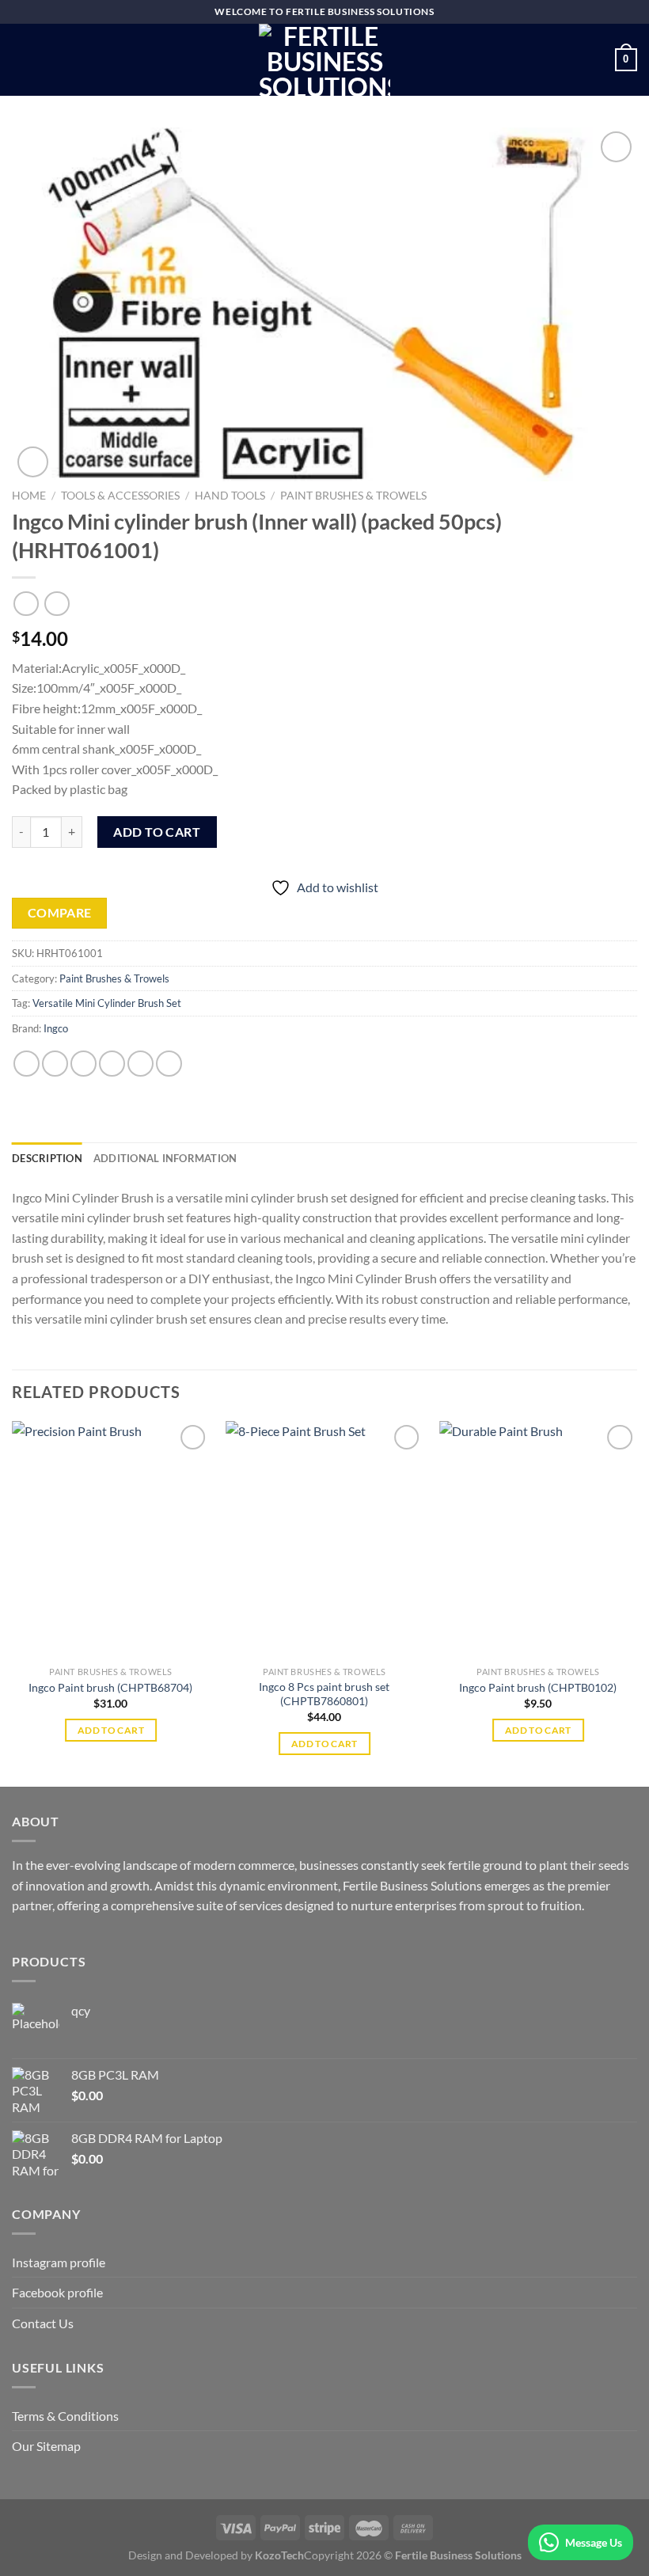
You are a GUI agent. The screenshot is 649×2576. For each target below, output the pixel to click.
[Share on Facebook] (55, 1064)
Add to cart (157, 832)
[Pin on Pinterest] (140, 1064)
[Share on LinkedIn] (169, 1064)
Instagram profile (59, 2262)
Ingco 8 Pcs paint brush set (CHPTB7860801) (324, 1694)
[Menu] (21, 60)
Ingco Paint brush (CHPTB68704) (110, 1687)
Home (29, 496)
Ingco (56, 1028)
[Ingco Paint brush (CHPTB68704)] (111, 1540)
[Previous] (13, 1602)
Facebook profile (57, 2292)
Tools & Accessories (120, 496)
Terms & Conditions (65, 2416)
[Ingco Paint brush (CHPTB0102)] (538, 1540)
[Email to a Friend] (112, 1064)
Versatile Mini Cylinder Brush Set (107, 1003)
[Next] (636, 1602)
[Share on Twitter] (83, 1064)
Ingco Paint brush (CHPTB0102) (538, 1687)
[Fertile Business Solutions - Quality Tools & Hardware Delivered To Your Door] (324, 60)
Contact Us (43, 2323)
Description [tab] (47, 1158)
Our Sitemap (46, 2446)
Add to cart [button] (111, 1730)
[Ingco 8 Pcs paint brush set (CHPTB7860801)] (324, 1540)
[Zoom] (33, 462)
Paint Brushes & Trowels (353, 496)
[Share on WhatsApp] (27, 1064)
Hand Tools (230, 496)
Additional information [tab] (165, 1158)
